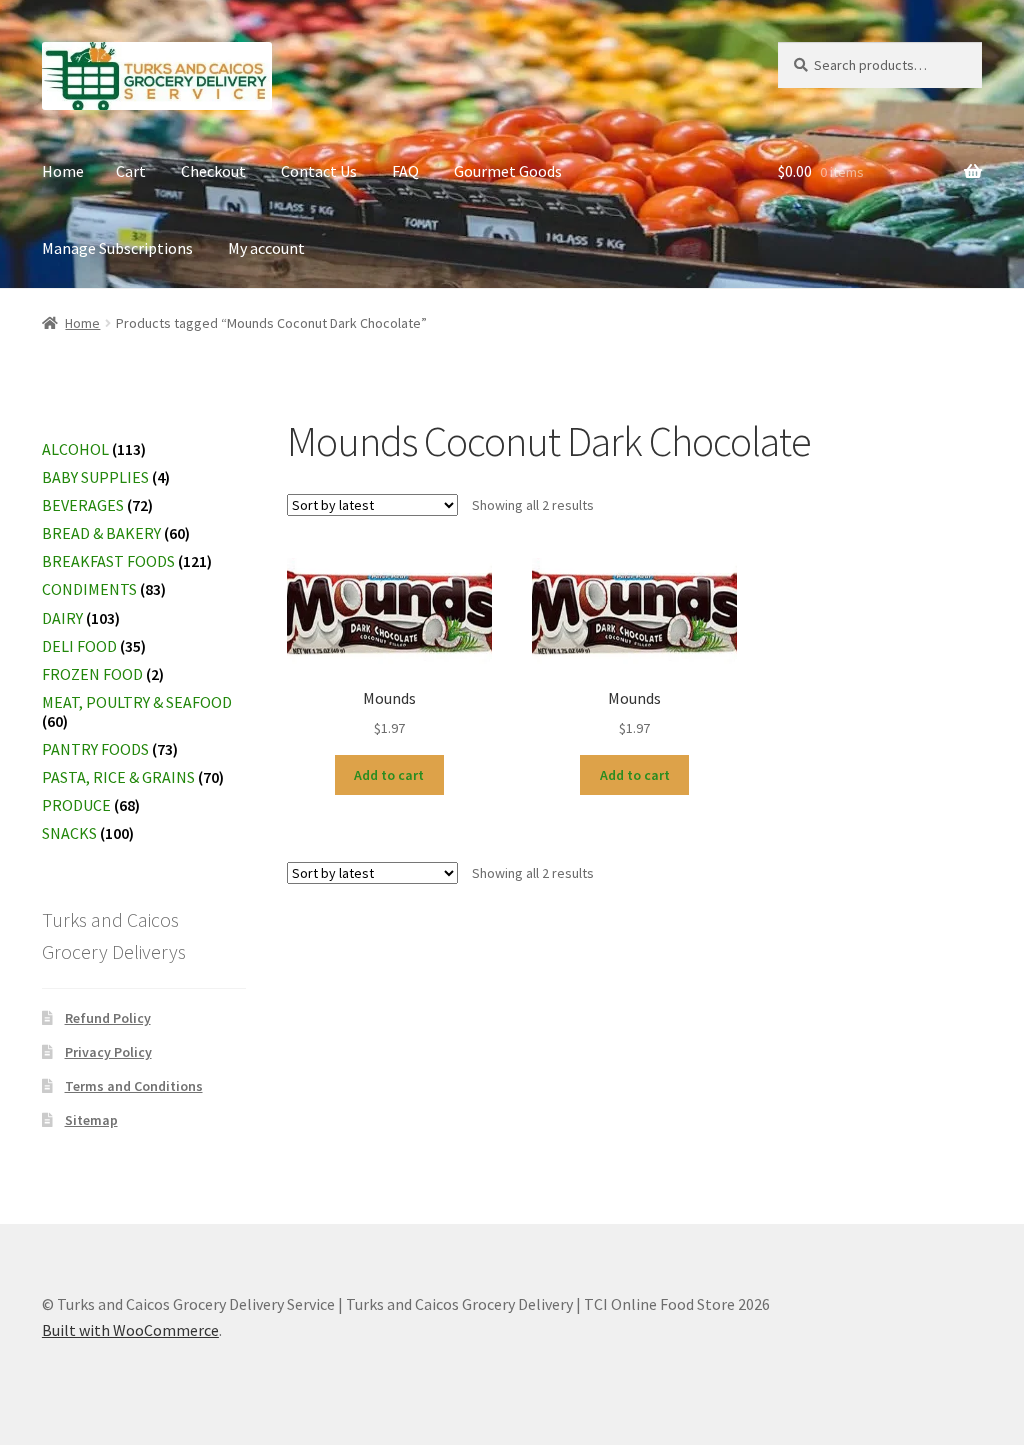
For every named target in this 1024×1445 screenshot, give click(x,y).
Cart (131, 171)
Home (63, 171)
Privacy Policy (108, 1052)
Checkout (213, 171)
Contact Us (319, 171)
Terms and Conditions (134, 1086)
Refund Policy (108, 1018)
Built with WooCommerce (130, 1330)
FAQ (405, 171)
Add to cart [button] (389, 775)
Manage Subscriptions (117, 248)
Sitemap (91, 1120)
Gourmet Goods (508, 171)
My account (266, 248)
